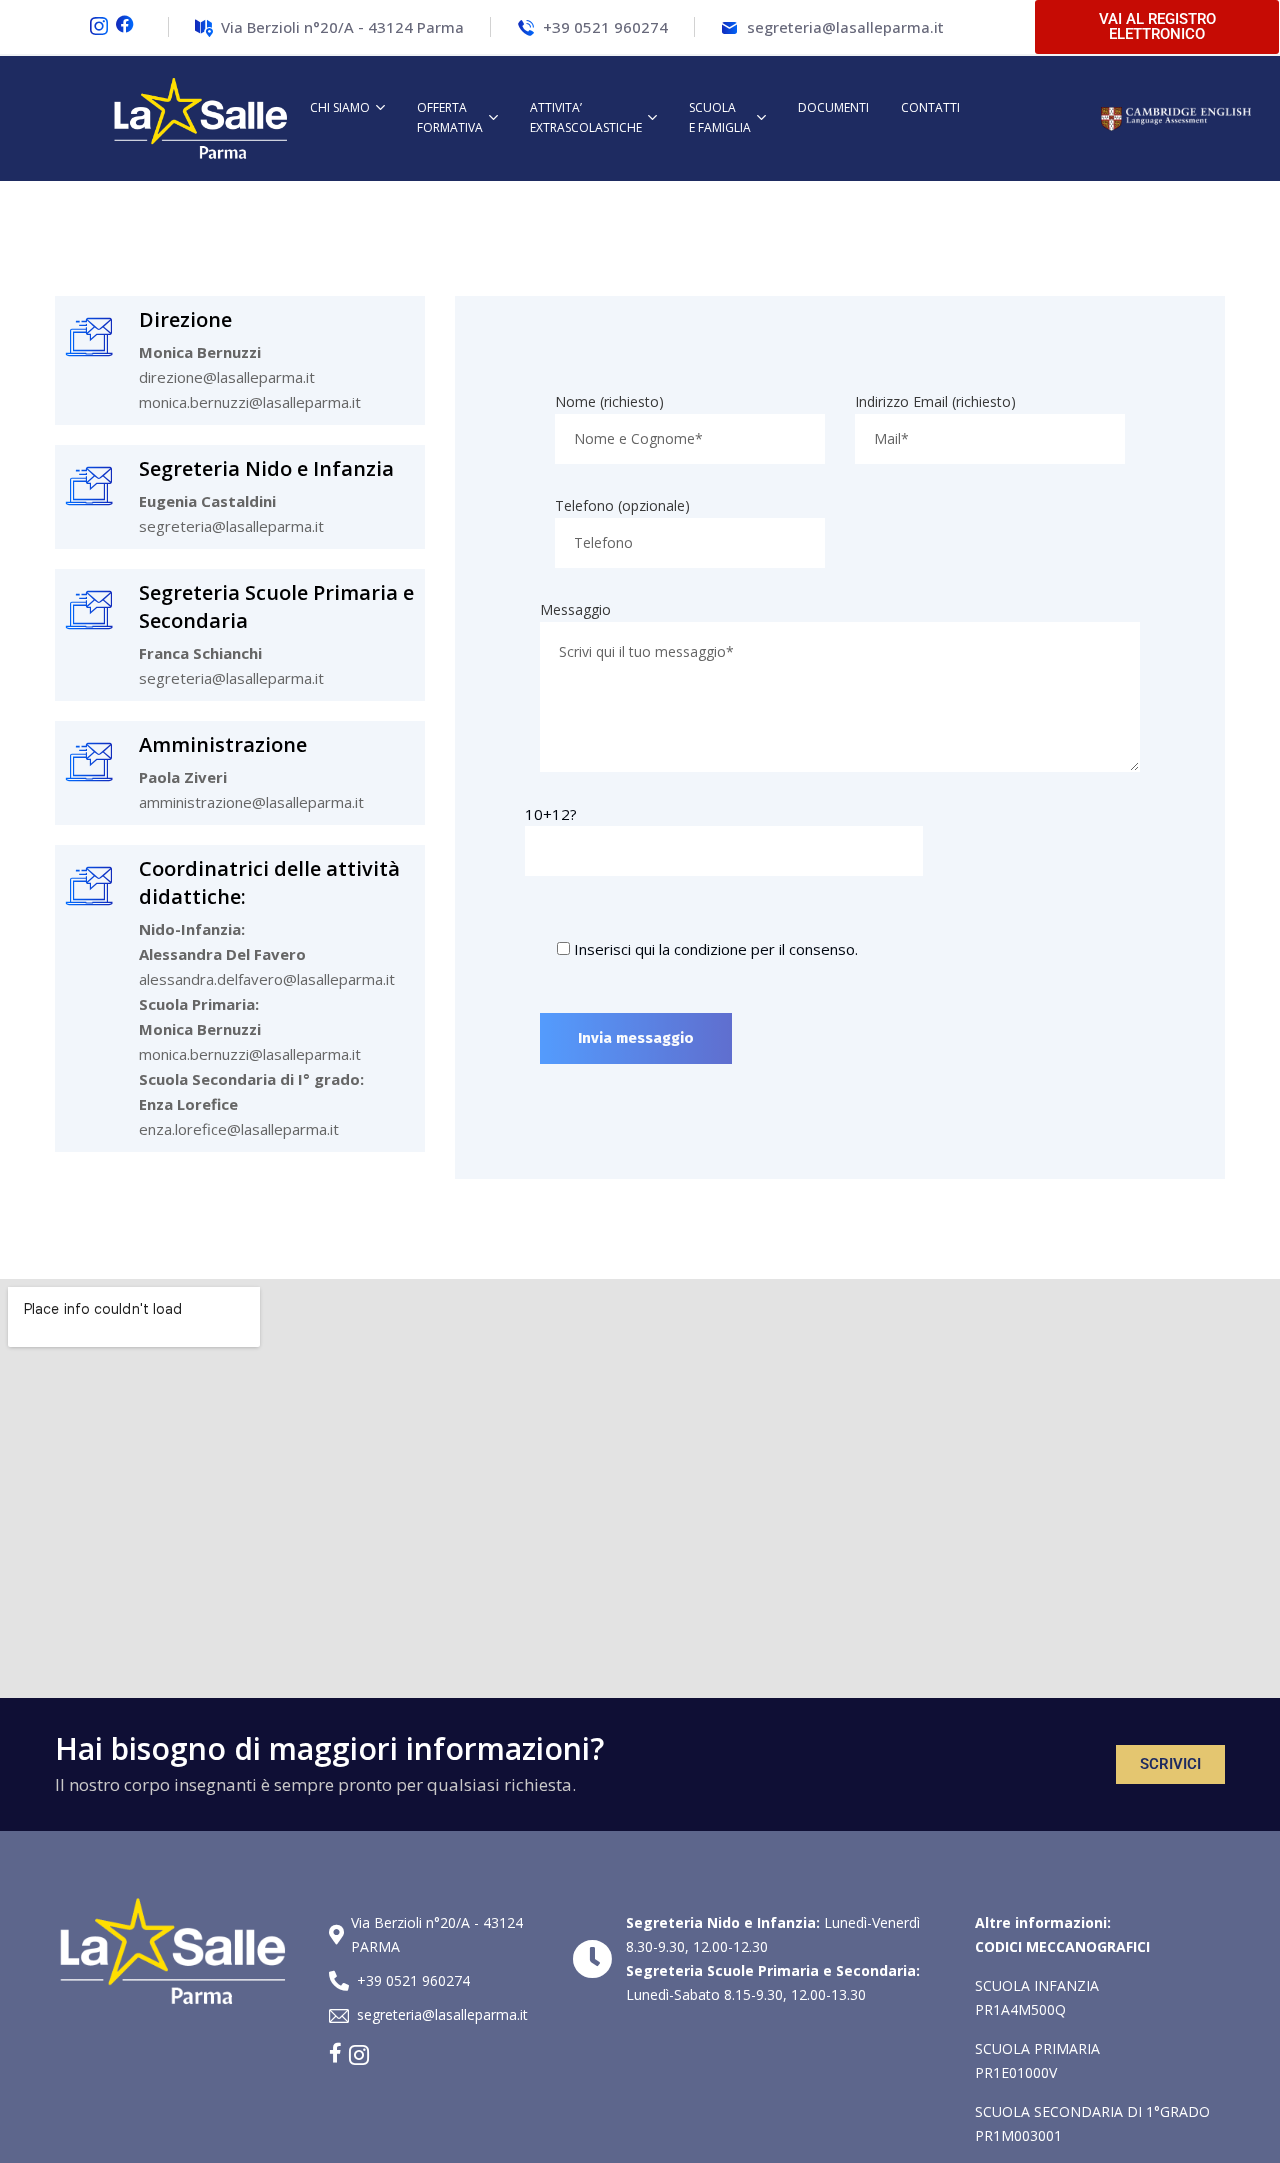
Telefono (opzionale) (622, 505)
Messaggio (575, 609)
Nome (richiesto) (609, 401)
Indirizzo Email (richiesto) (935, 401)
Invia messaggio (636, 1038)
